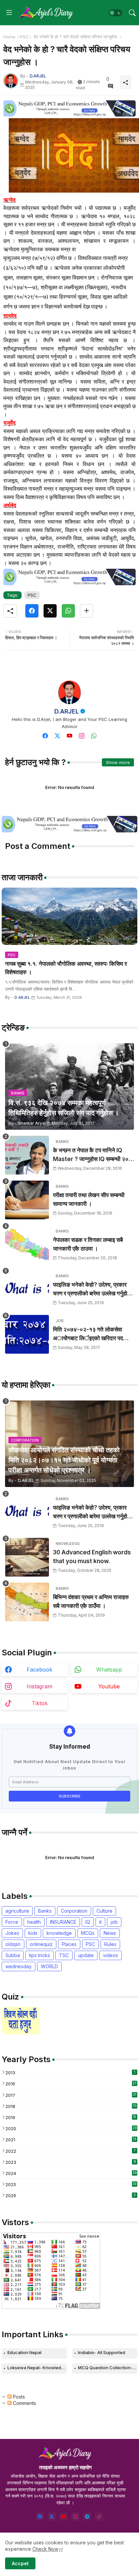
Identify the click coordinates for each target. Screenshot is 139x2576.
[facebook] (45, 736)
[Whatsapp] (68, 611)
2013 (70, 2073)
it (100, 1922)
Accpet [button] (20, 2563)
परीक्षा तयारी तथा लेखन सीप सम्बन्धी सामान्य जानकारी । (89, 1199)
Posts (18, 2397)
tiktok (40, 1703)
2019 (71, 2117)
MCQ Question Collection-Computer (108, 2368)
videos (110, 1955)
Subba (13, 1955)
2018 (71, 2106)
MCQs (88, 1933)
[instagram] (82, 736)
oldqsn (13, 1944)
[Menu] (9, 13)
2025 (71, 2184)
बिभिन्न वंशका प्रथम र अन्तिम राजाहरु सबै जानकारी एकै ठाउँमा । (91, 1601)
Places (69, 1944)
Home (9, 37)
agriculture (17, 1911)
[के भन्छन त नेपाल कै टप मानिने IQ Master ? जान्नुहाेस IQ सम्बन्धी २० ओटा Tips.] (27, 1155)
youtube (109, 1686)
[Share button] (87, 611)
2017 (71, 2095)
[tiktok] (99, 2517)
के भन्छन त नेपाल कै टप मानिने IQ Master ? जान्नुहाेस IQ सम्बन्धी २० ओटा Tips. (91, 1155)
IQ (88, 1922)
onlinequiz (41, 1944)
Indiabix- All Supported (102, 2352)
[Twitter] (50, 611)
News (110, 1933)
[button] (115, 13)
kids (33, 1933)
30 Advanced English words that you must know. (92, 1557)
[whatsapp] (94, 736)
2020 (71, 2128)
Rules (110, 1944)
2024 (71, 2173)
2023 (71, 2162)
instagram (39, 1686)
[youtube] (69, 736)
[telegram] (87, 2517)
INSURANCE (63, 1922)
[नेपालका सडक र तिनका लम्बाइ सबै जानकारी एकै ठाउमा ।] (27, 1245)
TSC (64, 1955)
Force (12, 1922)
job (114, 1922)
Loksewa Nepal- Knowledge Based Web (37, 2368)
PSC (25, 37)
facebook (39, 1670)
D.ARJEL (67, 711)
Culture (104, 1911)
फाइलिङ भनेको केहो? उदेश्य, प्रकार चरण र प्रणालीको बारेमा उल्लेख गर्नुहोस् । (92, 1290)
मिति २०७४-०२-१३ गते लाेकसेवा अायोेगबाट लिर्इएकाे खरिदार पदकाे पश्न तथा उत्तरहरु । (91, 1334)
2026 (71, 2195)
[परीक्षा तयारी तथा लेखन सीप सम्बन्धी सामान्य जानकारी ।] (27, 1200)
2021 (71, 2140)
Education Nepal (24, 2352)
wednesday (19, 1966)
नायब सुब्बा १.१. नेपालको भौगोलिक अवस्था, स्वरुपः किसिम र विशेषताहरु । (66, 968)
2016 (71, 2084)
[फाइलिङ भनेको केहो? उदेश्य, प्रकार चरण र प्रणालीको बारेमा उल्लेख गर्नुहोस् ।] (27, 1290)
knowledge (59, 1933)
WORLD (49, 1966)
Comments (24, 2403)
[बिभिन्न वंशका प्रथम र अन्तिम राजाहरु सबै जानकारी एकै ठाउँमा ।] (27, 1602)
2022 (71, 2151)
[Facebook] (32, 611)
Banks (45, 1911)
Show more (118, 762)
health (34, 1922)
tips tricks (39, 1955)
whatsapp (109, 1670)
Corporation (74, 1911)
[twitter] (57, 736)
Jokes (12, 1933)
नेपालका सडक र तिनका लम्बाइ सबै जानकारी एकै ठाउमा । (88, 1244)
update (86, 1955)
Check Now (45, 2549)
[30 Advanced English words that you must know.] (27, 1557)
